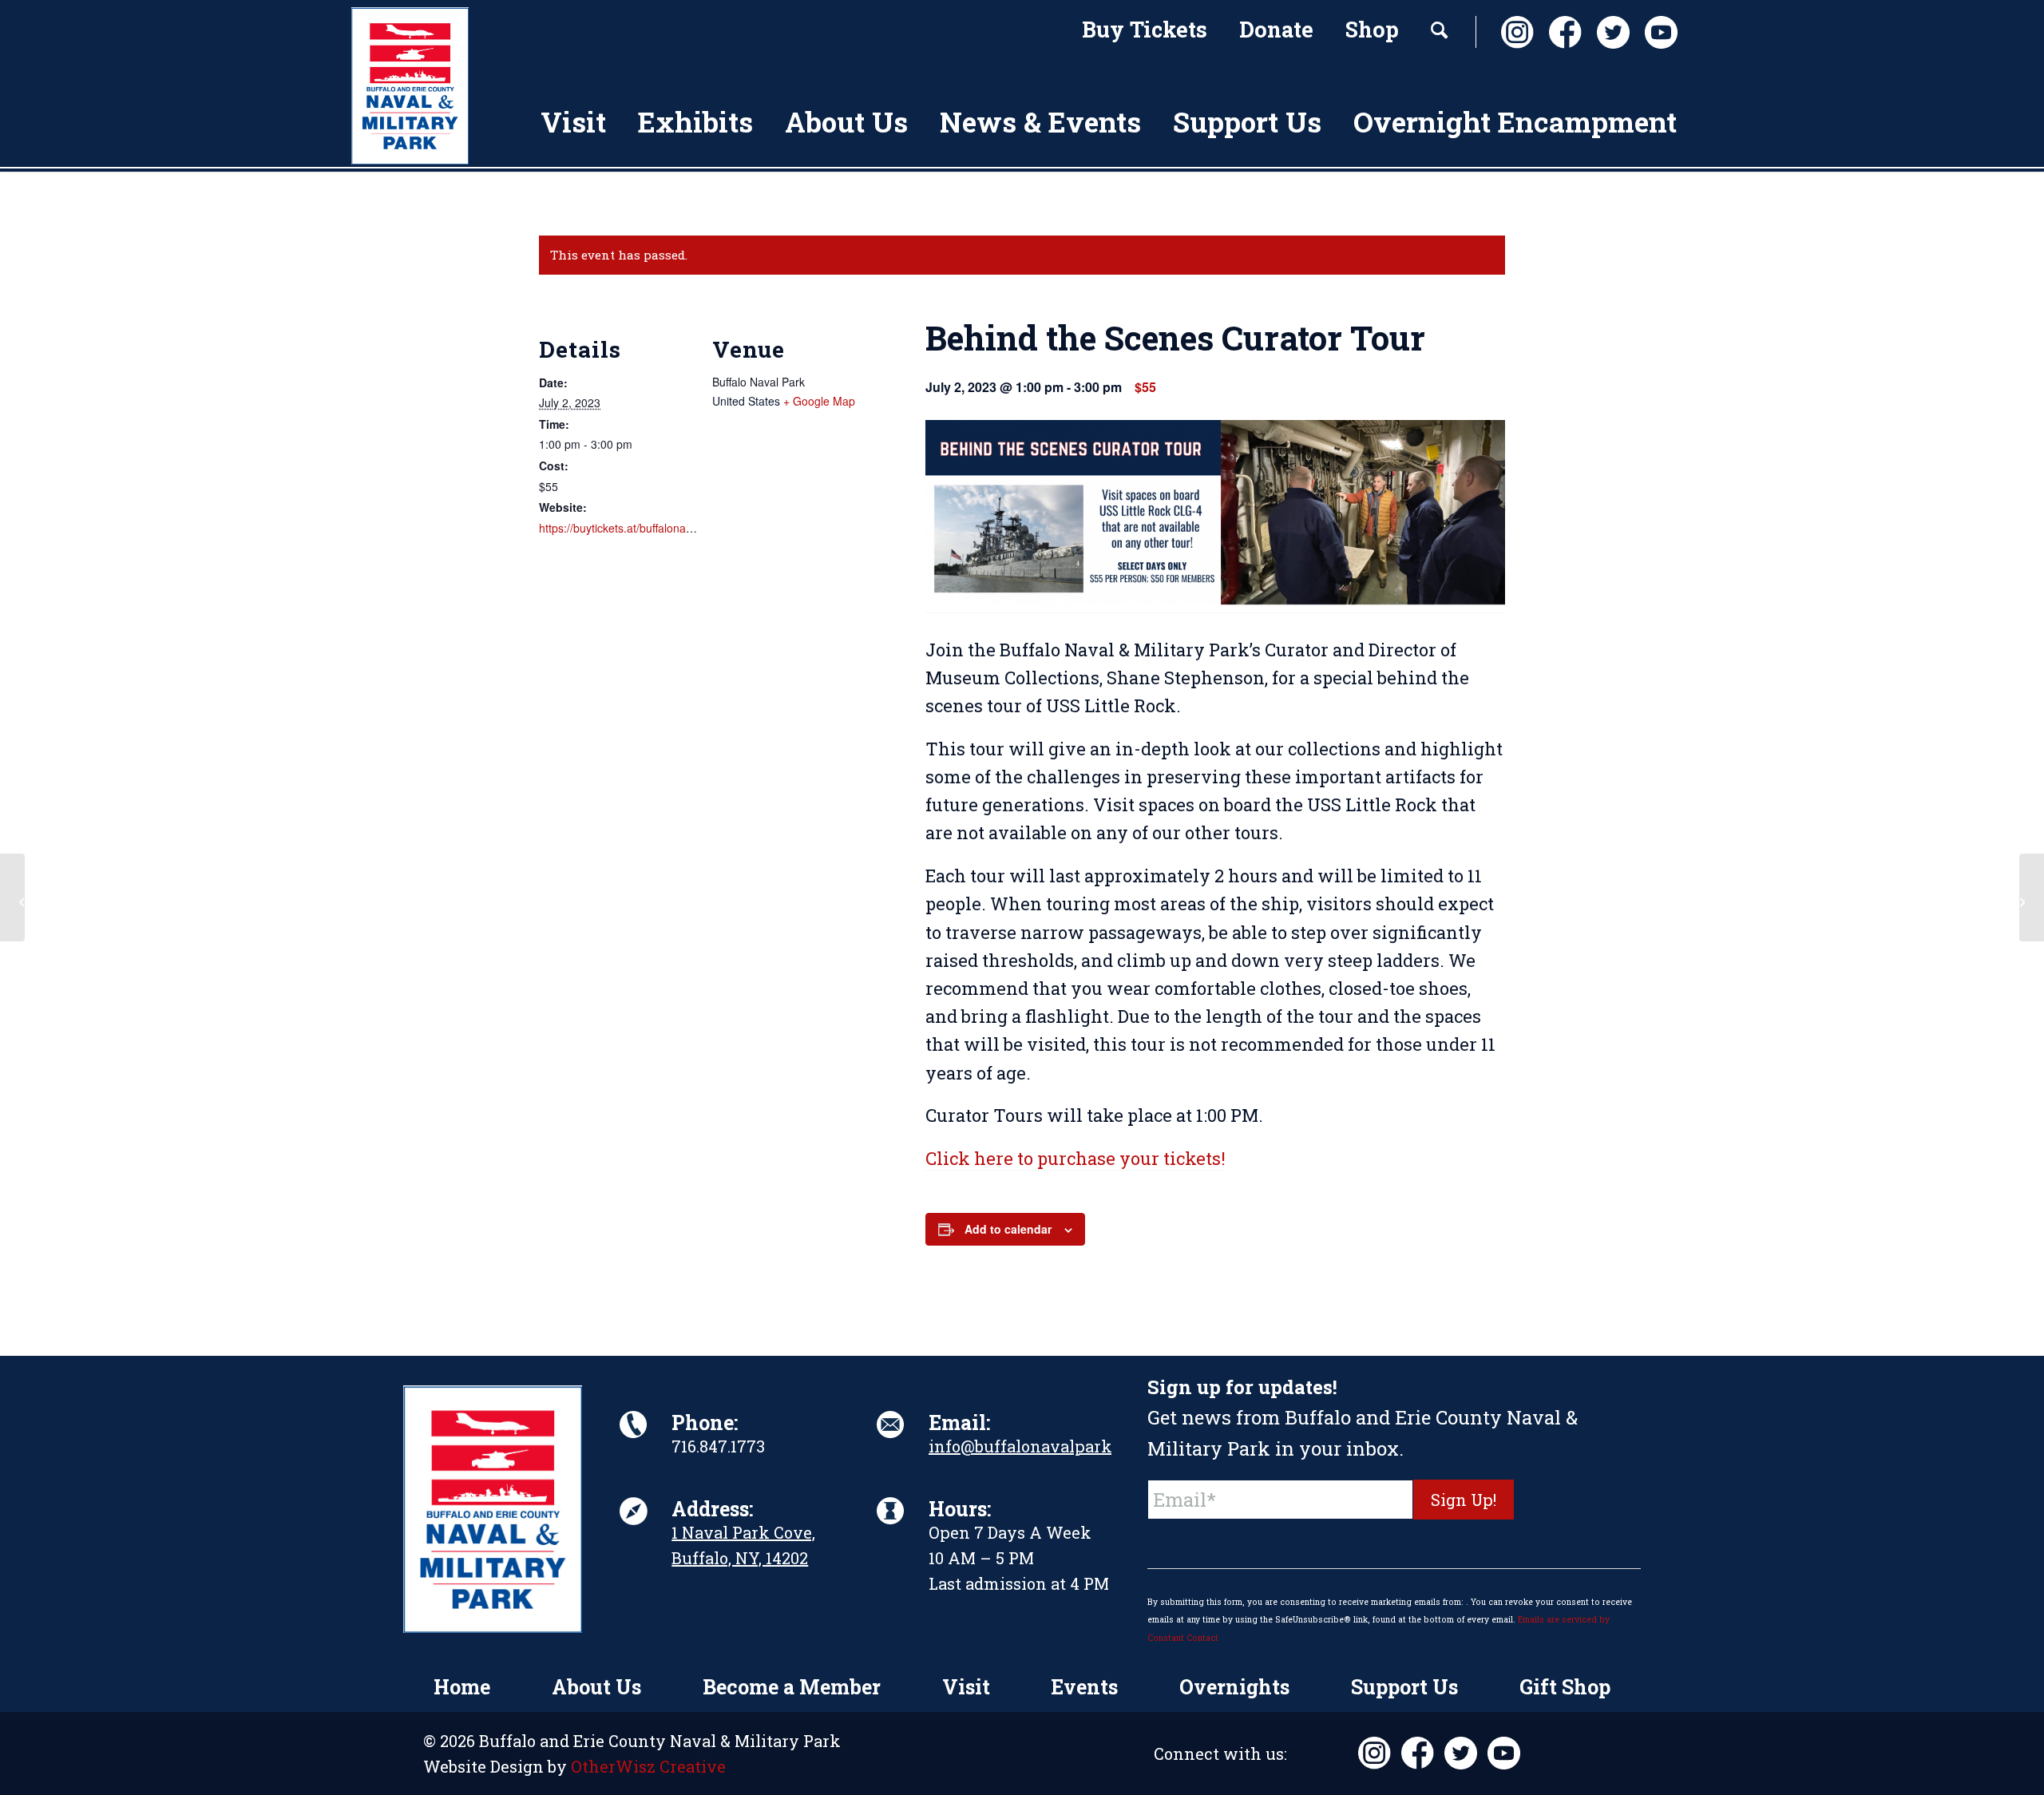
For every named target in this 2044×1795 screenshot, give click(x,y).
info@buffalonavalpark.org (1035, 1446)
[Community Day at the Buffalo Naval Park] (12, 897)
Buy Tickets (1145, 29)
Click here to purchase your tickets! (1075, 1158)
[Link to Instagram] (1513, 32)
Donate (1276, 29)
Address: (712, 1509)
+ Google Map (819, 401)
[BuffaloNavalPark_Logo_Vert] (410, 86)
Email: (959, 1423)
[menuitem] (1145, 32)
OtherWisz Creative (648, 1766)
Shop (1372, 29)
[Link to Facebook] (1561, 32)
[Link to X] (1609, 32)
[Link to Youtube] (1657, 32)
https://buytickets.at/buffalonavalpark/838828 (652, 528)
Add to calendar (1008, 1229)
